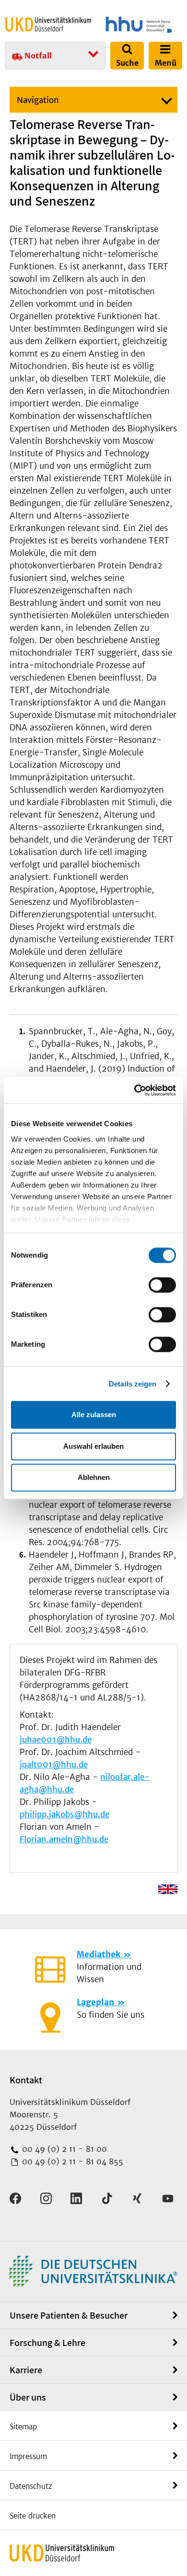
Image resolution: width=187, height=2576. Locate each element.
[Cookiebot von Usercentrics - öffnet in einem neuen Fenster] (134, 1090)
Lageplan (95, 2002)
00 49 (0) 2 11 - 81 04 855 (71, 2161)
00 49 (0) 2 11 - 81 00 (63, 2149)
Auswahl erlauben (93, 1446)
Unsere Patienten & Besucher (69, 2315)
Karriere (26, 2370)
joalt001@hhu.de (54, 1765)
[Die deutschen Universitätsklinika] (93, 2270)
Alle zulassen (94, 1415)
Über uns (28, 2397)
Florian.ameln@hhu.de (64, 1839)
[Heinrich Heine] (139, 25)
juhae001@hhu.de (56, 1740)
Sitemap (23, 2427)
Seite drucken (33, 2516)
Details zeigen (133, 1384)
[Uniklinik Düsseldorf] (48, 24)
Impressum (28, 2456)
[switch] (162, 1285)
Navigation (38, 100)
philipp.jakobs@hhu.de (64, 1814)
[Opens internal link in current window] (168, 1889)
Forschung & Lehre (47, 2343)
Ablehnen (94, 1477)
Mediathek (99, 1954)
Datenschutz (31, 2486)
